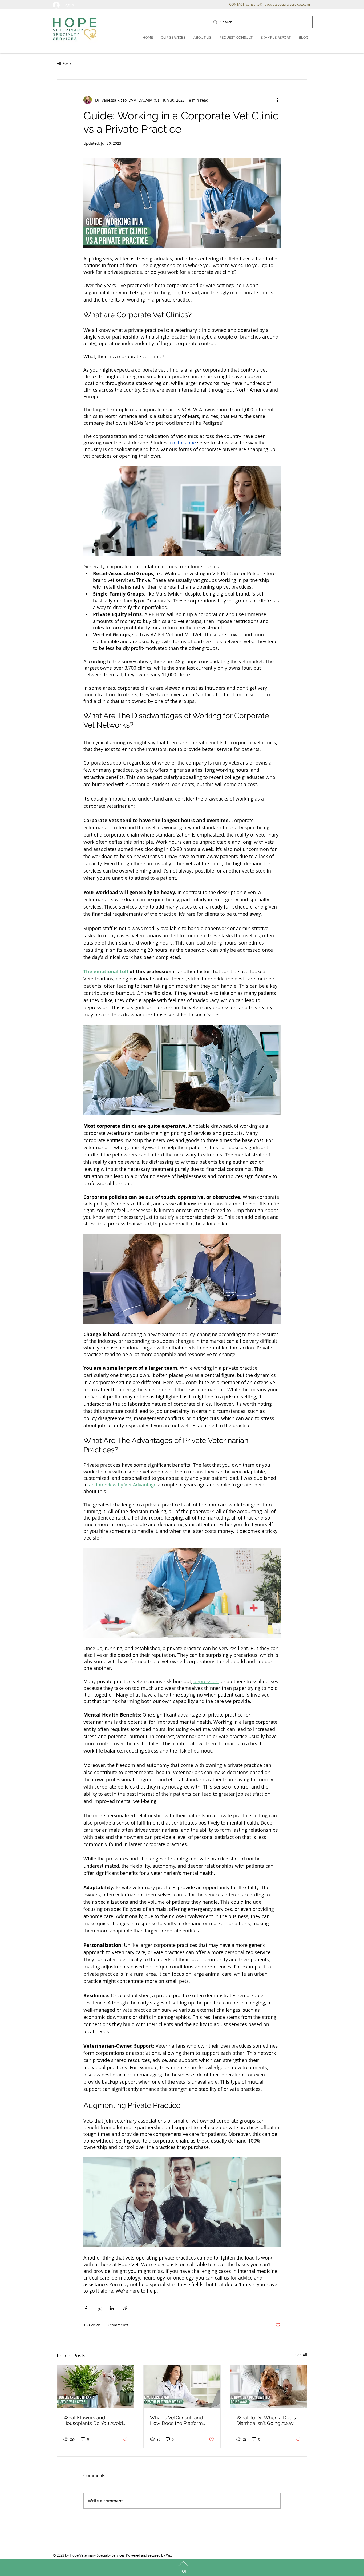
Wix (169, 2555)
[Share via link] (125, 2308)
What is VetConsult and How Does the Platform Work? (176, 2420)
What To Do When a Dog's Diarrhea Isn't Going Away (266, 2420)
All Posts (64, 63)
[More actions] (277, 100)
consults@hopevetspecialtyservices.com (278, 4)
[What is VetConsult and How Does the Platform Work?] (182, 2386)
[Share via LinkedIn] (112, 2308)
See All (301, 2355)
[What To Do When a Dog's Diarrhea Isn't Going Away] (268, 2386)
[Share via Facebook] (86, 2308)
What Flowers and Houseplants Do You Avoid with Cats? (93, 2420)
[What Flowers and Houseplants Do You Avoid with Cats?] (96, 2386)
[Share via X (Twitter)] (99, 2308)
